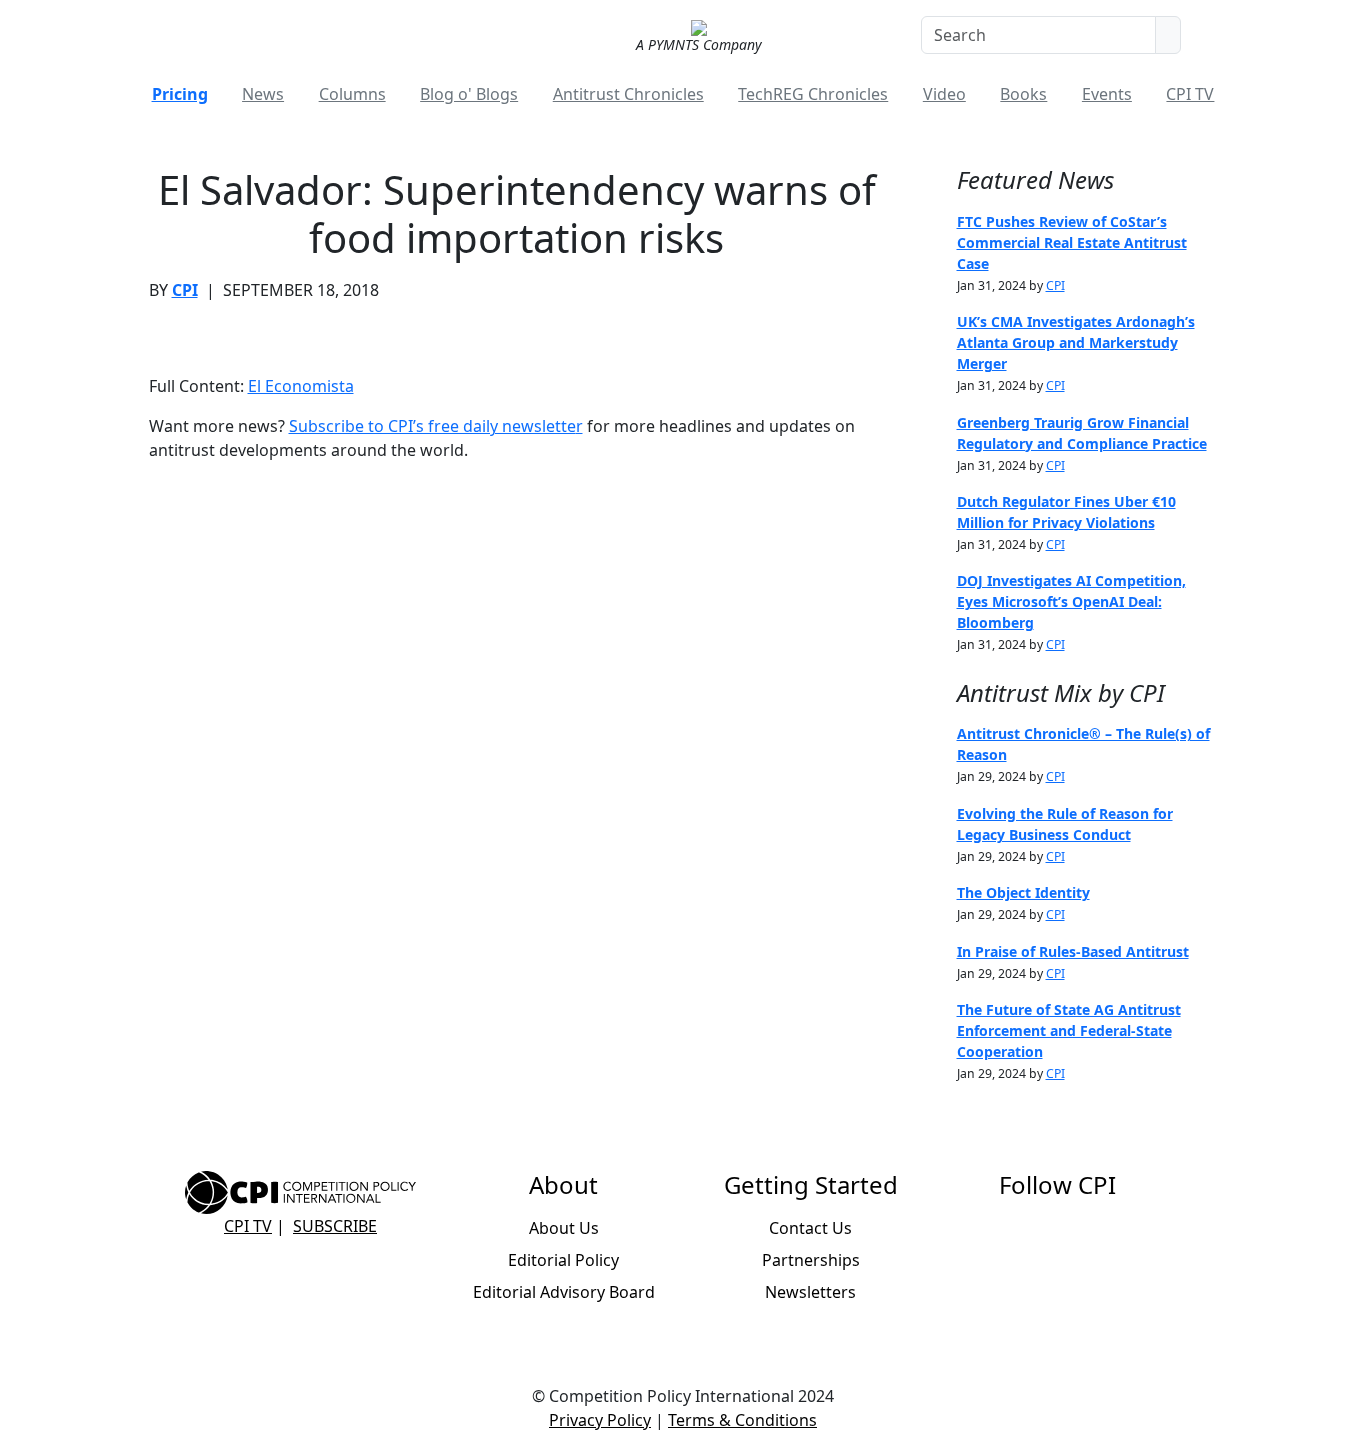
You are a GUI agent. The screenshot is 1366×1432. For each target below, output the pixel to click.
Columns (352, 94)
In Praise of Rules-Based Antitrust (1073, 951)
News (263, 94)
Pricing (180, 94)
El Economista (301, 386)
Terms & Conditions (742, 1420)
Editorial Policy (563, 1260)
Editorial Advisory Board (564, 1292)
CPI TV (1190, 94)
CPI (185, 290)
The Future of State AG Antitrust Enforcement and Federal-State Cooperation (1069, 1030)
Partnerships (811, 1260)
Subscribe (335, 1226)
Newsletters (810, 1292)
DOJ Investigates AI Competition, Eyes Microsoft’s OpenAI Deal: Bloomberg (1071, 601)
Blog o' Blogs (469, 94)
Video (944, 94)
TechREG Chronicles (813, 94)
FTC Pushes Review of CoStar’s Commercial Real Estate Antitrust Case (1072, 242)
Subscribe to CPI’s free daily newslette (432, 426)
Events (1107, 94)
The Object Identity (1023, 892)
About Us (564, 1228)
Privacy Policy (600, 1420)
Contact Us (810, 1228)
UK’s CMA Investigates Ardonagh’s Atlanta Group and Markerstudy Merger (1076, 342)
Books (1023, 94)
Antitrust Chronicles (628, 94)
